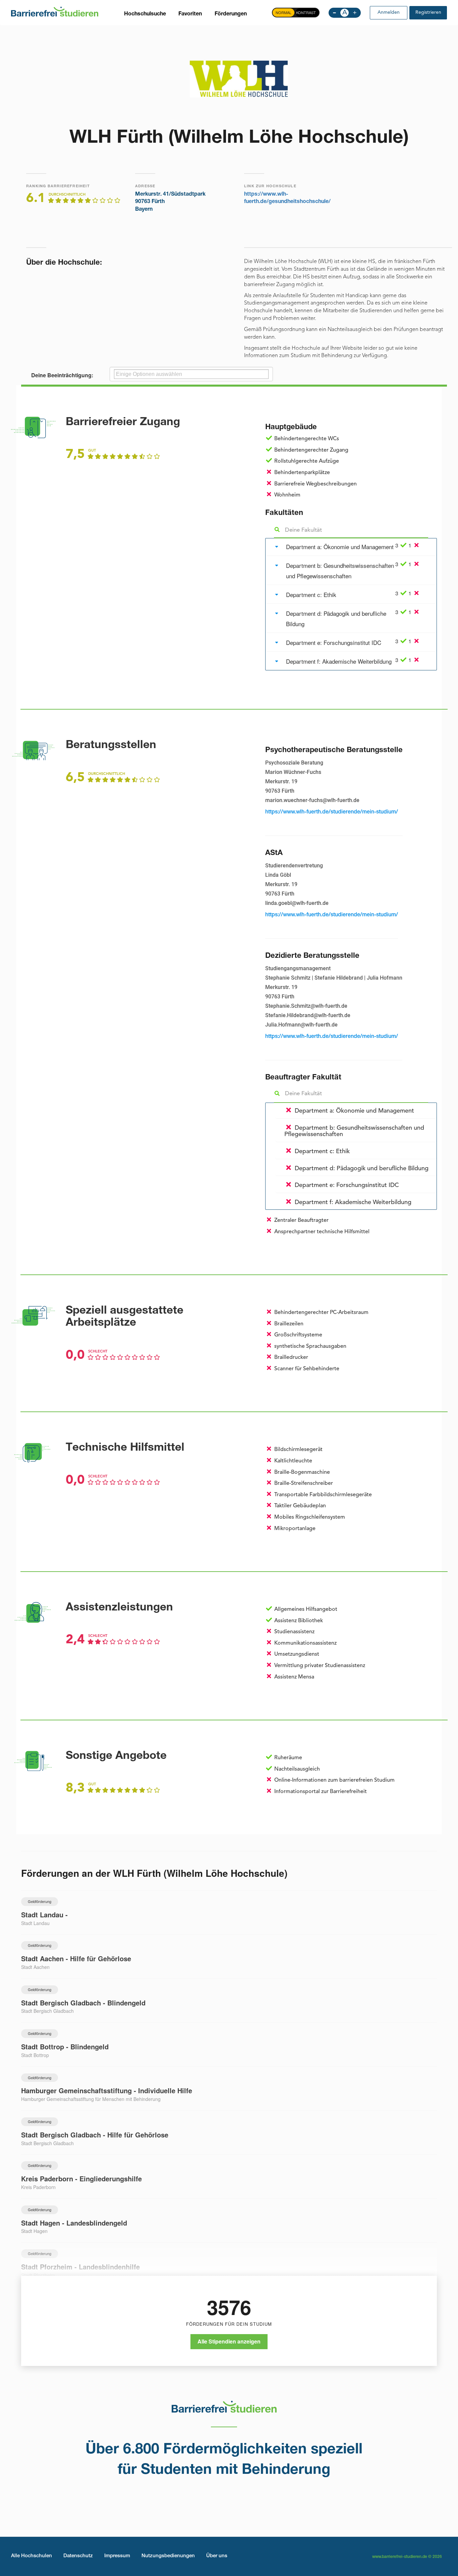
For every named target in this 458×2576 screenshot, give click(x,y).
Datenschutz (78, 2556)
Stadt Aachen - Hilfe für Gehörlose (76, 1958)
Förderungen (231, 14)
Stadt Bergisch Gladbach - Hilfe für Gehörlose (95, 2135)
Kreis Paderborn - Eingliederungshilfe (81, 2178)
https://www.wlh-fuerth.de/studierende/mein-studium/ (332, 812)
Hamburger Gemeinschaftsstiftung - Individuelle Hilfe (107, 2090)
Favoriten (190, 14)
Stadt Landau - (44, 1914)
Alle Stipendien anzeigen (229, 2341)
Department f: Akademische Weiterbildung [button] (339, 661)
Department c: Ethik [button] (311, 595)
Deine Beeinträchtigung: (62, 375)
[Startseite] (55, 11)
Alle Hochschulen (32, 2556)
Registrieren (428, 12)
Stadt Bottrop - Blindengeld (65, 2046)
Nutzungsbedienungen (168, 2556)
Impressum (117, 2556)
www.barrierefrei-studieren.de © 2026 (407, 2557)
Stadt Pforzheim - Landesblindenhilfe (80, 2267)
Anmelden (389, 12)
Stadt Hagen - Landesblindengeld (74, 2223)
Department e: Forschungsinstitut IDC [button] (334, 642)
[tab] (351, 547)
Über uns (217, 2556)
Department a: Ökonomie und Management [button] (340, 547)
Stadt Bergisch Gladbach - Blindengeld (83, 2003)
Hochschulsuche (145, 14)
